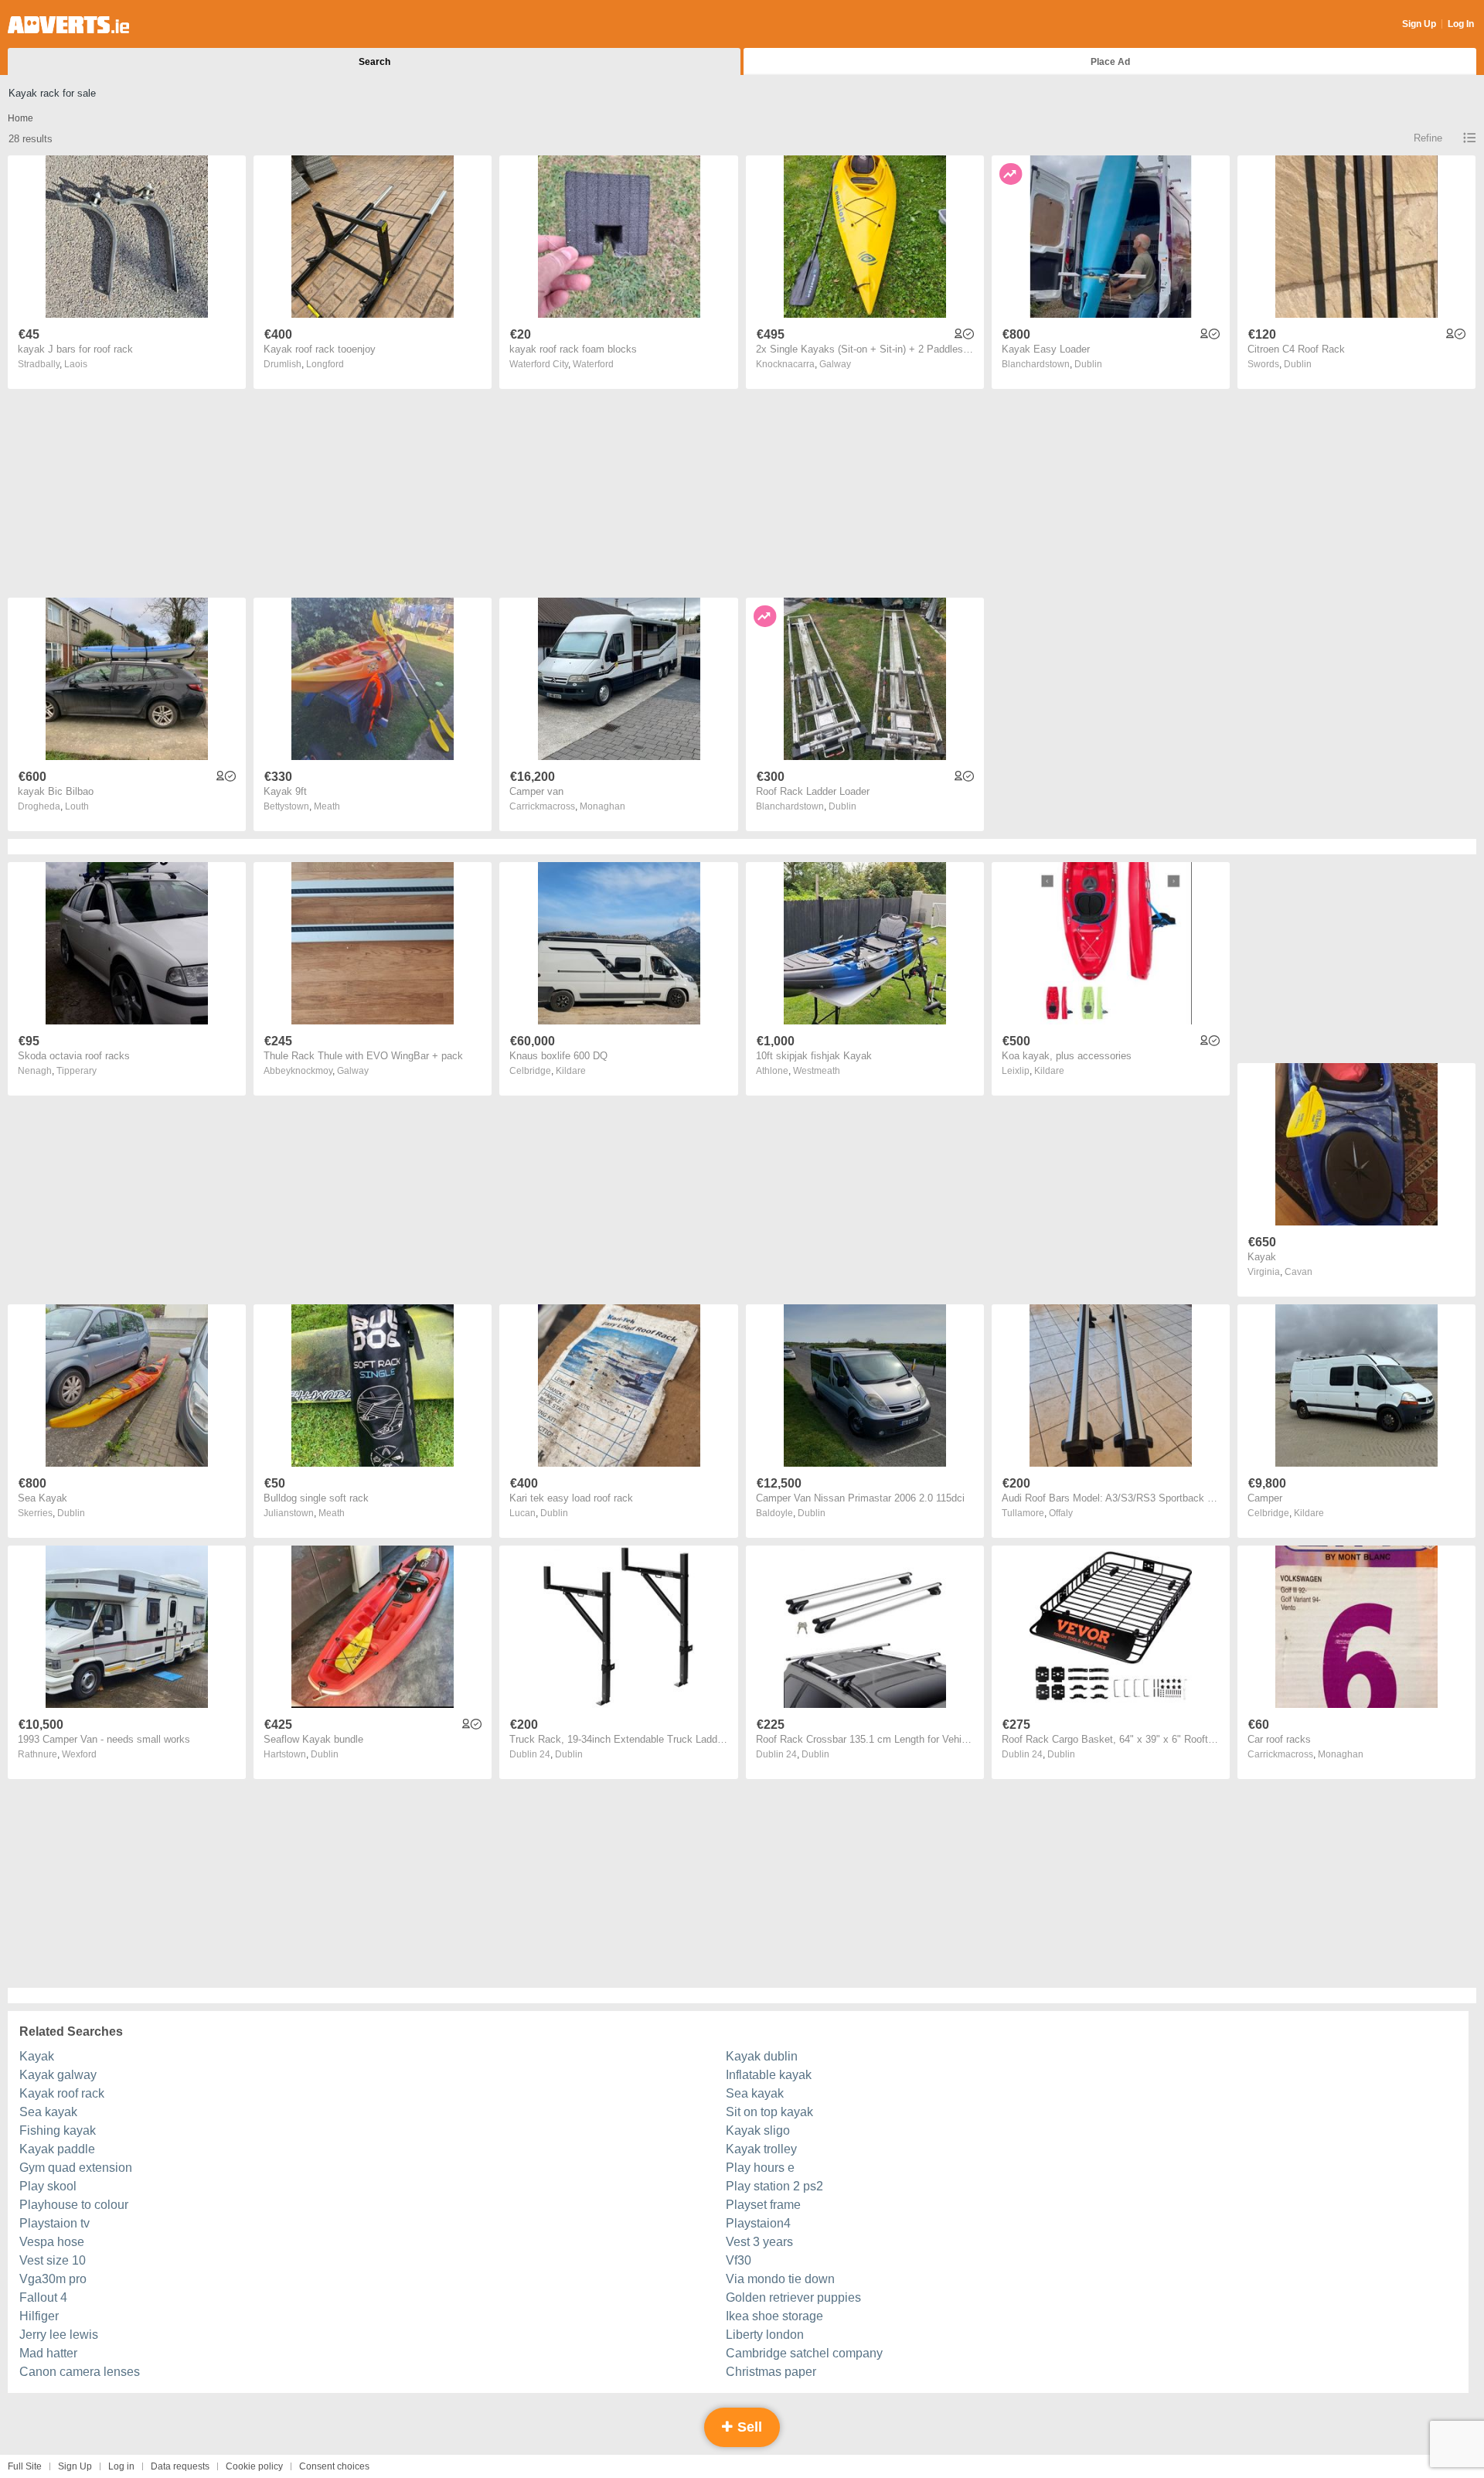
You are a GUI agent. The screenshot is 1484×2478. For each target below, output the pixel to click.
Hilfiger (39, 2316)
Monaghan (602, 806)
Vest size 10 (53, 2260)
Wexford (79, 1754)
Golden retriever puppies (793, 2297)
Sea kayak (755, 2093)
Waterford (593, 364)
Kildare (571, 1071)
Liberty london (765, 2335)
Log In (1461, 24)
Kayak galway (58, 2075)
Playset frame (763, 2205)
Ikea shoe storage (774, 2316)
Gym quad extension (76, 2168)
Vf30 (739, 2260)
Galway (835, 364)
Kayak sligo (758, 2130)
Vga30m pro (53, 2279)
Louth (77, 806)
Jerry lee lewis (59, 2335)
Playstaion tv (54, 2223)
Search (374, 62)
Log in (121, 2466)
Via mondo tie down (780, 2279)
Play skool (48, 2186)
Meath (327, 806)
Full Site (25, 2466)
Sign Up (1419, 24)
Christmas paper (771, 2372)
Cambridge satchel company (804, 2353)
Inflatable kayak (769, 2075)
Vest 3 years (759, 2242)
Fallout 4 (43, 2297)
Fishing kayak (58, 2130)
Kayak (37, 2056)
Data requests (180, 2466)
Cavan (1298, 1272)
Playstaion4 (758, 2223)
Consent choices (334, 2466)
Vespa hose (52, 2242)
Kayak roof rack (62, 2093)
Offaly (1061, 1513)
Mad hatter (48, 2353)
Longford (325, 364)
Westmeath (817, 1071)
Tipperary (77, 1071)
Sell (748, 2427)
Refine (1428, 138)
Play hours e (760, 2168)
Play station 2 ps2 (774, 2186)
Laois (76, 364)
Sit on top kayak (769, 2112)
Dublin (1088, 364)
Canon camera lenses (80, 2372)
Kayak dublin (762, 2056)
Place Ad (1110, 62)
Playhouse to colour (74, 2205)
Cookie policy (254, 2466)
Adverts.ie (68, 25)
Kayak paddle (57, 2149)
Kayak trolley (761, 2149)
